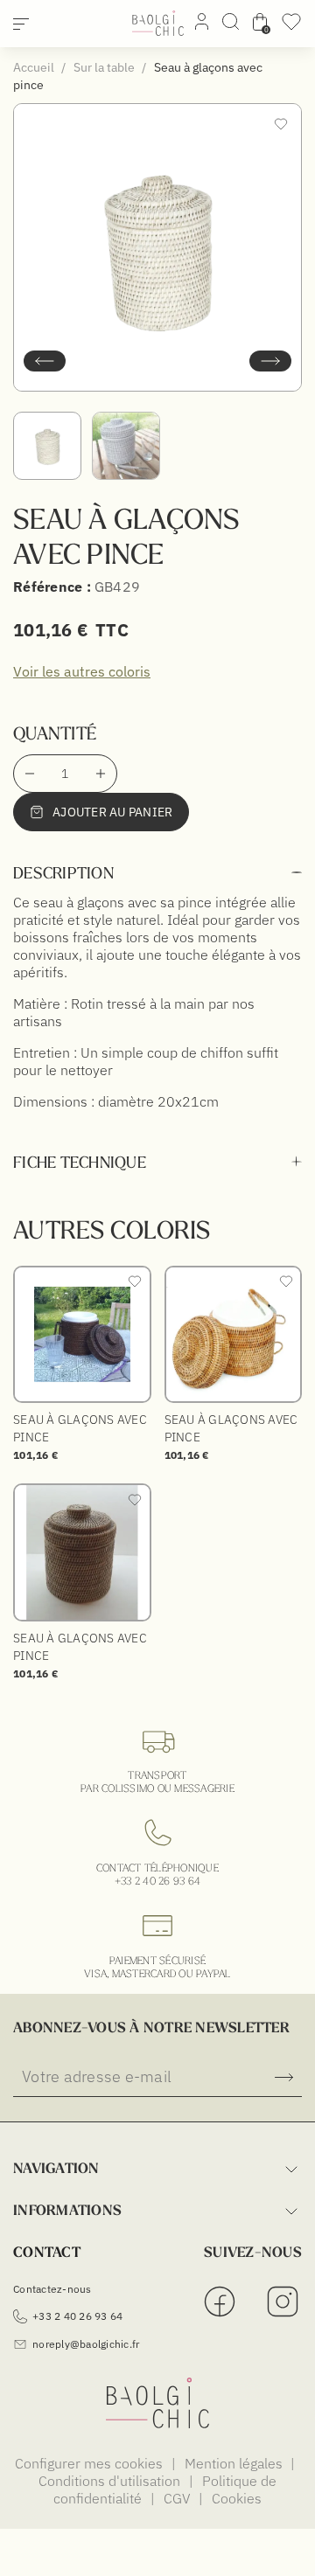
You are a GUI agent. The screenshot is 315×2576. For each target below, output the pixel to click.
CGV (179, 2498)
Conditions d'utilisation (111, 2481)
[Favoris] (291, 27)
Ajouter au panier (112, 812)
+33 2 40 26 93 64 (157, 1881)
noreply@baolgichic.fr (86, 2344)
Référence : (52, 587)
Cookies (237, 2498)
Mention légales (235, 2463)
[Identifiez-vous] (202, 24)
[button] (45, 361)
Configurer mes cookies (91, 2463)
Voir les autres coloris (82, 671)
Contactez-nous (52, 2289)
